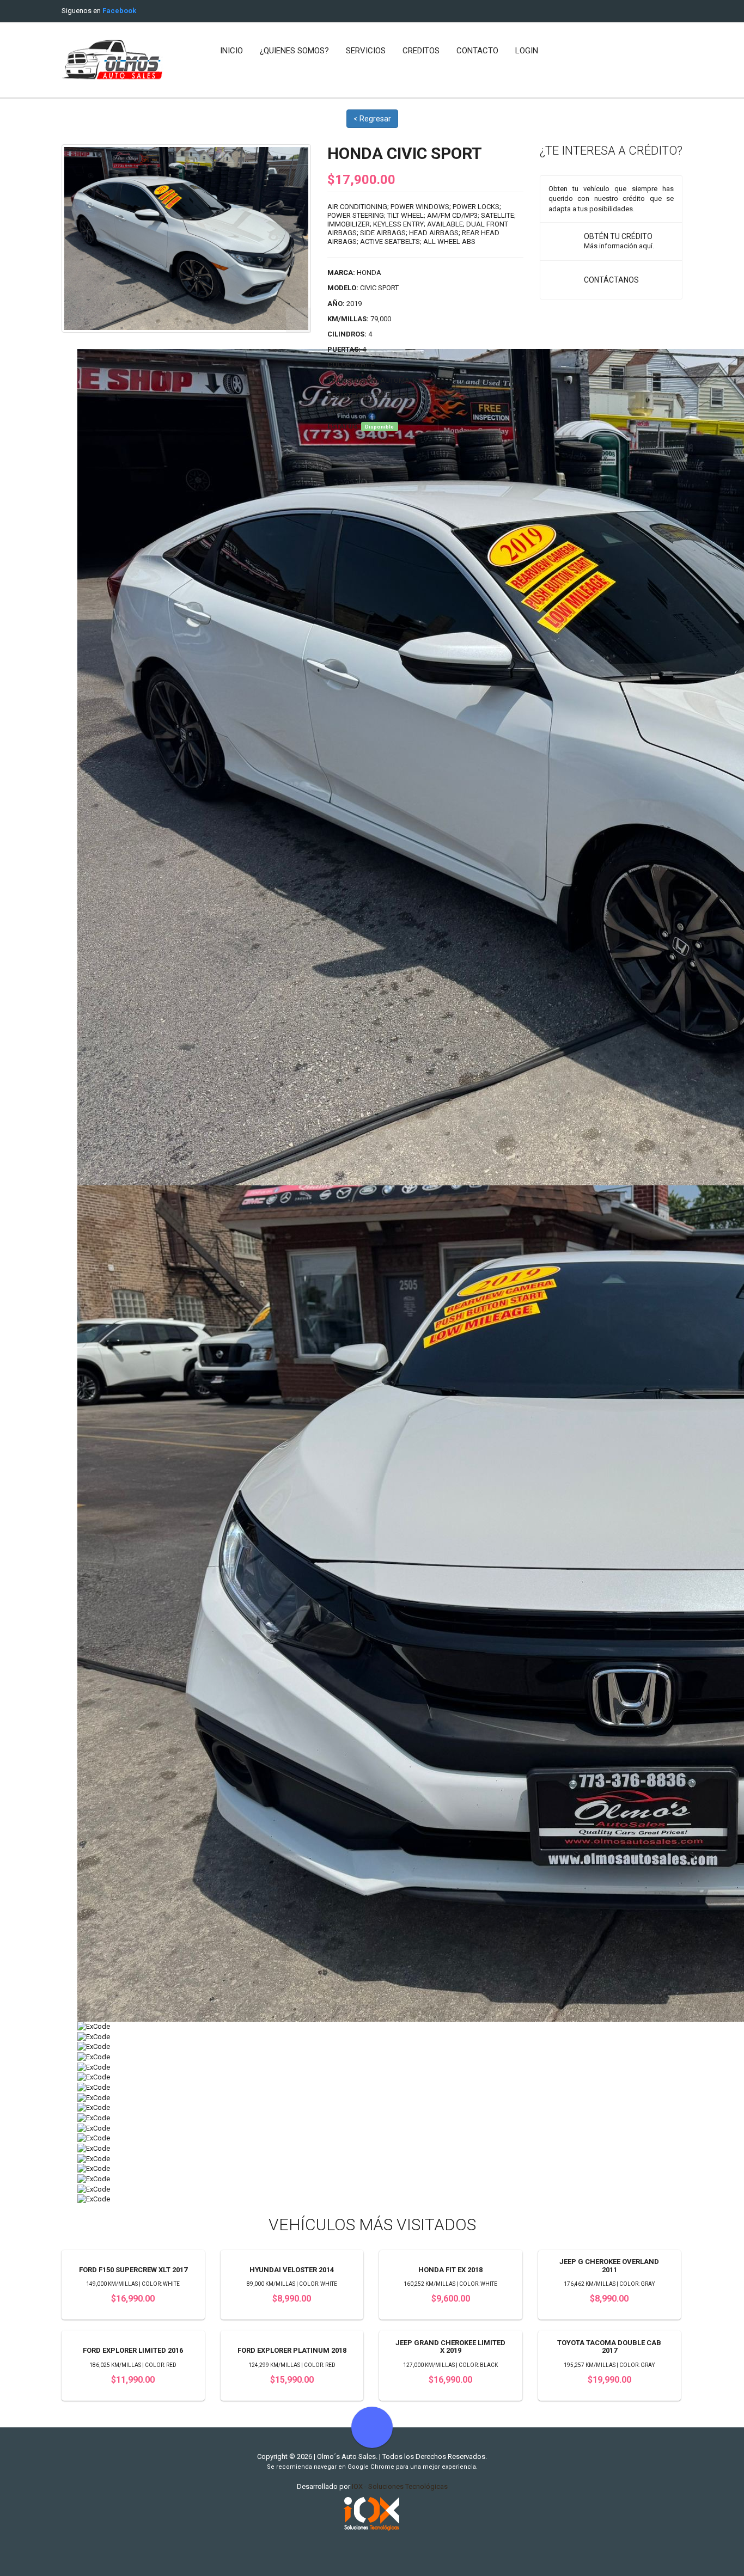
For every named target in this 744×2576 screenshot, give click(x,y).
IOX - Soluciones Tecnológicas (400, 2486)
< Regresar (372, 119)
